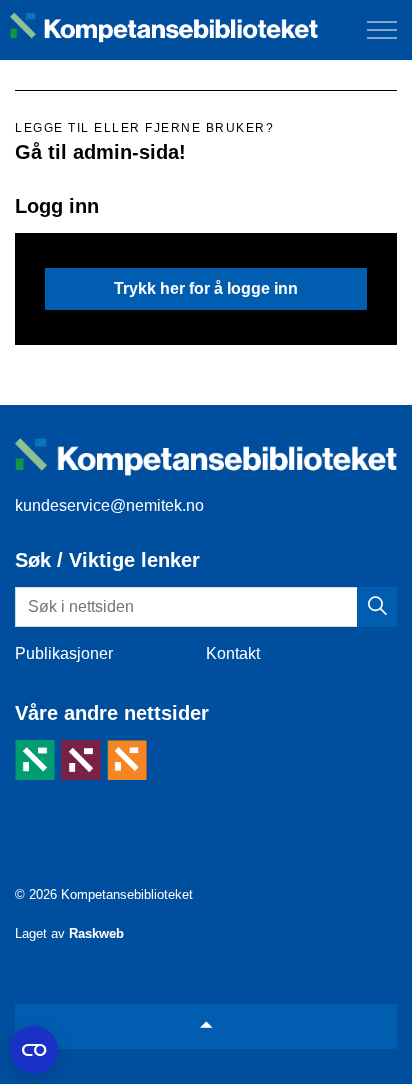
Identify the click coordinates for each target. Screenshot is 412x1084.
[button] (377, 607)
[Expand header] (382, 30)
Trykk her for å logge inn (206, 288)
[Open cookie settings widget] (34, 1050)
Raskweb (96, 933)
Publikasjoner (64, 653)
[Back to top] (206, 1026)
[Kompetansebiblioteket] (164, 27)
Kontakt (233, 653)
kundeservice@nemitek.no (109, 505)
